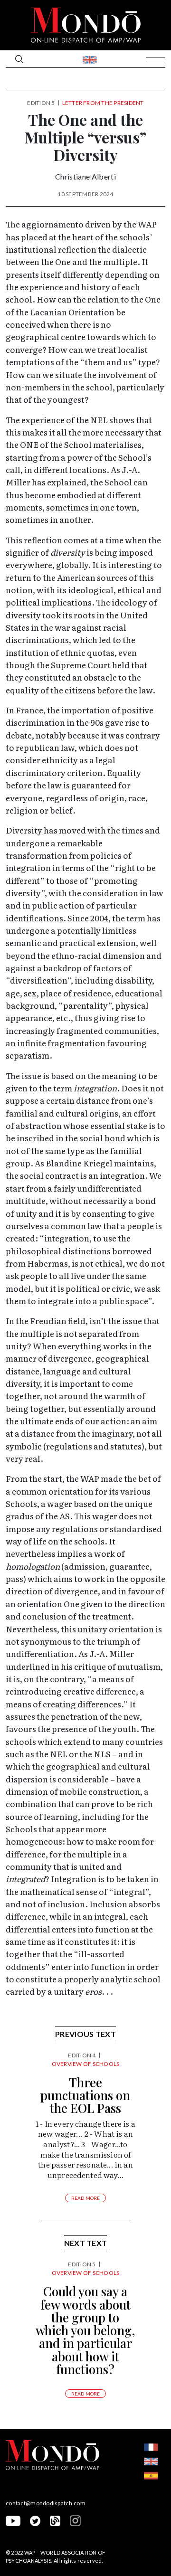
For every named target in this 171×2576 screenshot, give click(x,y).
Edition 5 (41, 103)
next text (86, 2243)
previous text (85, 2034)
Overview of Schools (86, 2064)
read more (86, 2198)
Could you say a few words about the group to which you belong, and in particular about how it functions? (85, 2330)
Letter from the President (103, 103)
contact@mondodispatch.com (46, 2503)
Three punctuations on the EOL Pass (85, 2095)
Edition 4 (82, 2055)
